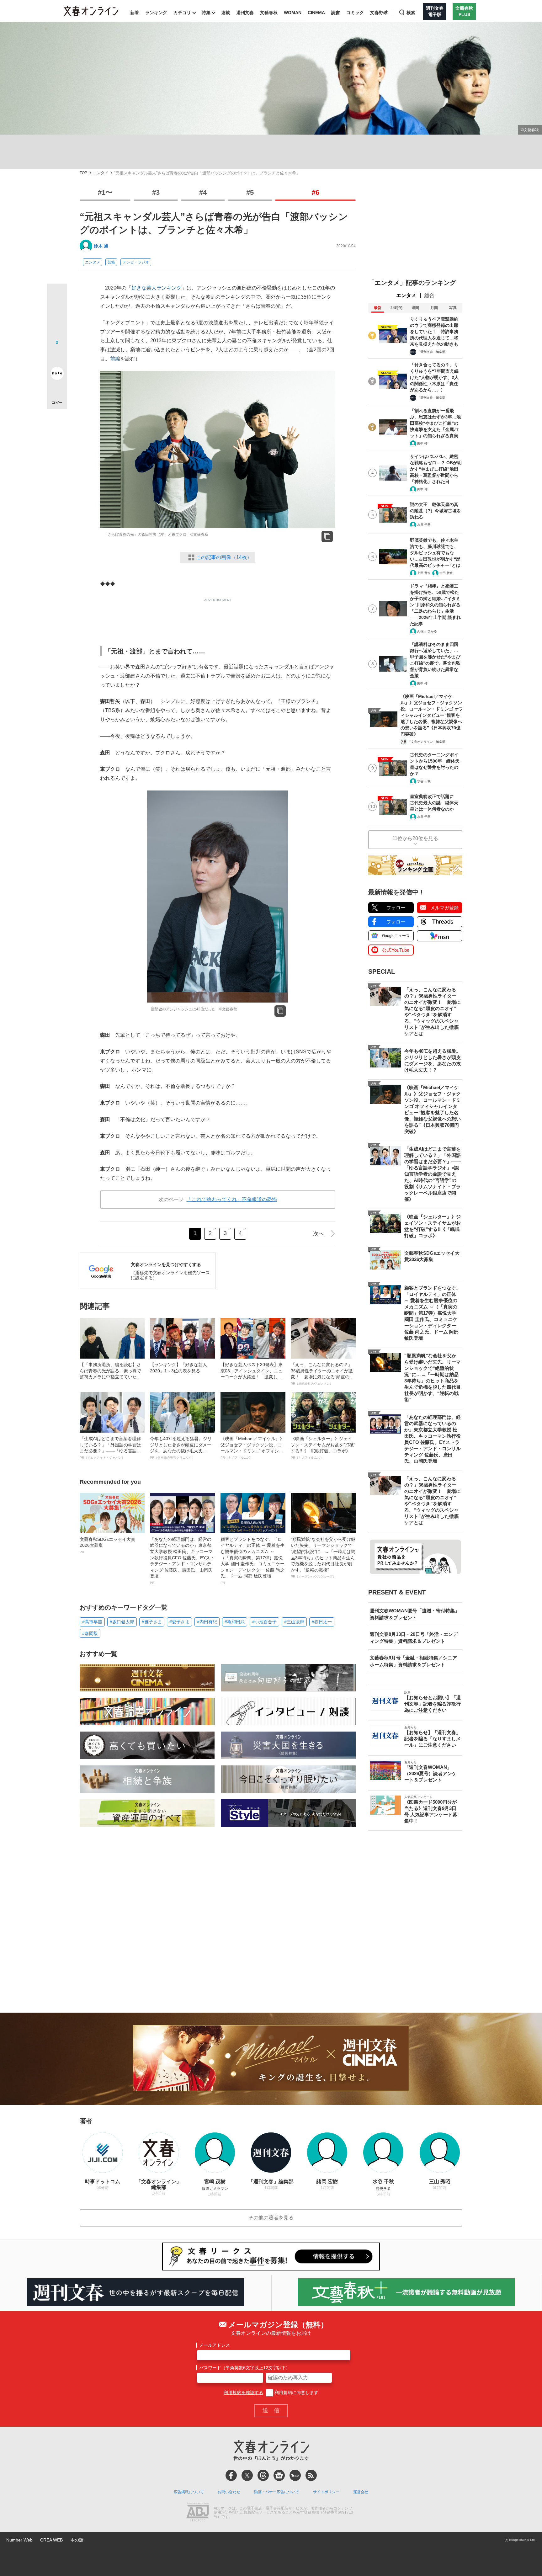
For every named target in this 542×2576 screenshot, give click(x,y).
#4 (203, 192)
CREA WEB (51, 2540)
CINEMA (316, 13)
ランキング (156, 13)
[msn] (295, 2475)
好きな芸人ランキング (157, 288)
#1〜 (105, 192)
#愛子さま (179, 1622)
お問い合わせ (229, 2492)
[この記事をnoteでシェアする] (57, 375)
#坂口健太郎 (122, 1622)
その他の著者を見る (271, 2218)
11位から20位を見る (415, 838)
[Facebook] (231, 2475)
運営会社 (361, 2492)
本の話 (77, 2540)
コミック (355, 13)
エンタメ (101, 173)
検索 (411, 13)
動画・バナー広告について (277, 2492)
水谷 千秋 (424, 525)
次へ (319, 1234)
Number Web (19, 2540)
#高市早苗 (92, 1622)
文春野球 (379, 13)
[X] (247, 2475)
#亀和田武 (235, 1622)
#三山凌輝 (294, 1622)
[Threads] (263, 2475)
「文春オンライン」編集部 (427, 742)
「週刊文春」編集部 (431, 352)
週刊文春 (245, 13)
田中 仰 (422, 443)
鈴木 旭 (101, 246)
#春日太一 (322, 1622)
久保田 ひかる (427, 631)
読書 (336, 13)
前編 (115, 359)
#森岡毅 (90, 1633)
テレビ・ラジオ (136, 262)
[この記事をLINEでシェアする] (57, 356)
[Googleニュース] (279, 2475)
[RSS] (311, 2475)
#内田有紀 (207, 1622)
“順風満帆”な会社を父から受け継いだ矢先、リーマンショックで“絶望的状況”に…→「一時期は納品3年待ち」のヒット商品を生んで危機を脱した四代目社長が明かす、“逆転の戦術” (323, 1558)
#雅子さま (152, 1622)
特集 (206, 13)
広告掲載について (189, 2492)
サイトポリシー (326, 2492)
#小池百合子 (264, 1622)
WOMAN (293, 13)
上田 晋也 (424, 573)
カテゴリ (182, 13)
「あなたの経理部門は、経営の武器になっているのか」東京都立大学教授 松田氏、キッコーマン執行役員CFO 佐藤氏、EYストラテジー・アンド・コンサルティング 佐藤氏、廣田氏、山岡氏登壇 (182, 1561)
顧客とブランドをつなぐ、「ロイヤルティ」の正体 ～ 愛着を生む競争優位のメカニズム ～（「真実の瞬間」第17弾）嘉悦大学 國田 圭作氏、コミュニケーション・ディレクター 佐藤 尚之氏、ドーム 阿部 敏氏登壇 (252, 1561)
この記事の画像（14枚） (224, 557)
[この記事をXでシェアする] (57, 296)
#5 (250, 192)
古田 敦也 (446, 573)
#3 (156, 192)
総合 (429, 295)
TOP (83, 173)
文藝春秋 (269, 13)
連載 (226, 13)
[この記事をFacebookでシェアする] (57, 315)
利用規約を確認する (243, 2392)
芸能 (111, 262)
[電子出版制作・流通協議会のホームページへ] (198, 2513)
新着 (135, 13)
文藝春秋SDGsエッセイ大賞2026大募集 (107, 1545)
